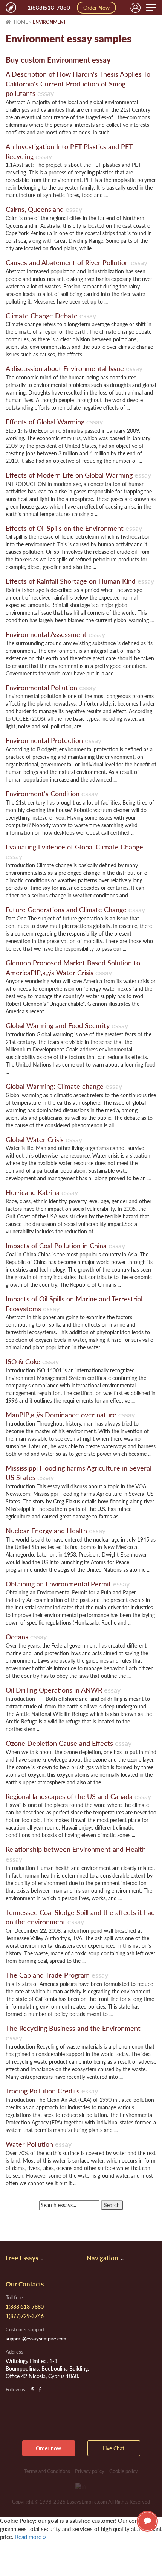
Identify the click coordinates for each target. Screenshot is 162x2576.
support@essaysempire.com (36, 2339)
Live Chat (147, 2521)
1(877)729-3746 (25, 2316)
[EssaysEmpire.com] (11, 8)
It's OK (26, 2553)
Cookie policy (124, 2471)
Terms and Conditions (47, 2471)
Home (20, 22)
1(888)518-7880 (49, 8)
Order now (48, 2448)
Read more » (31, 2537)
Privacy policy (90, 2471)
